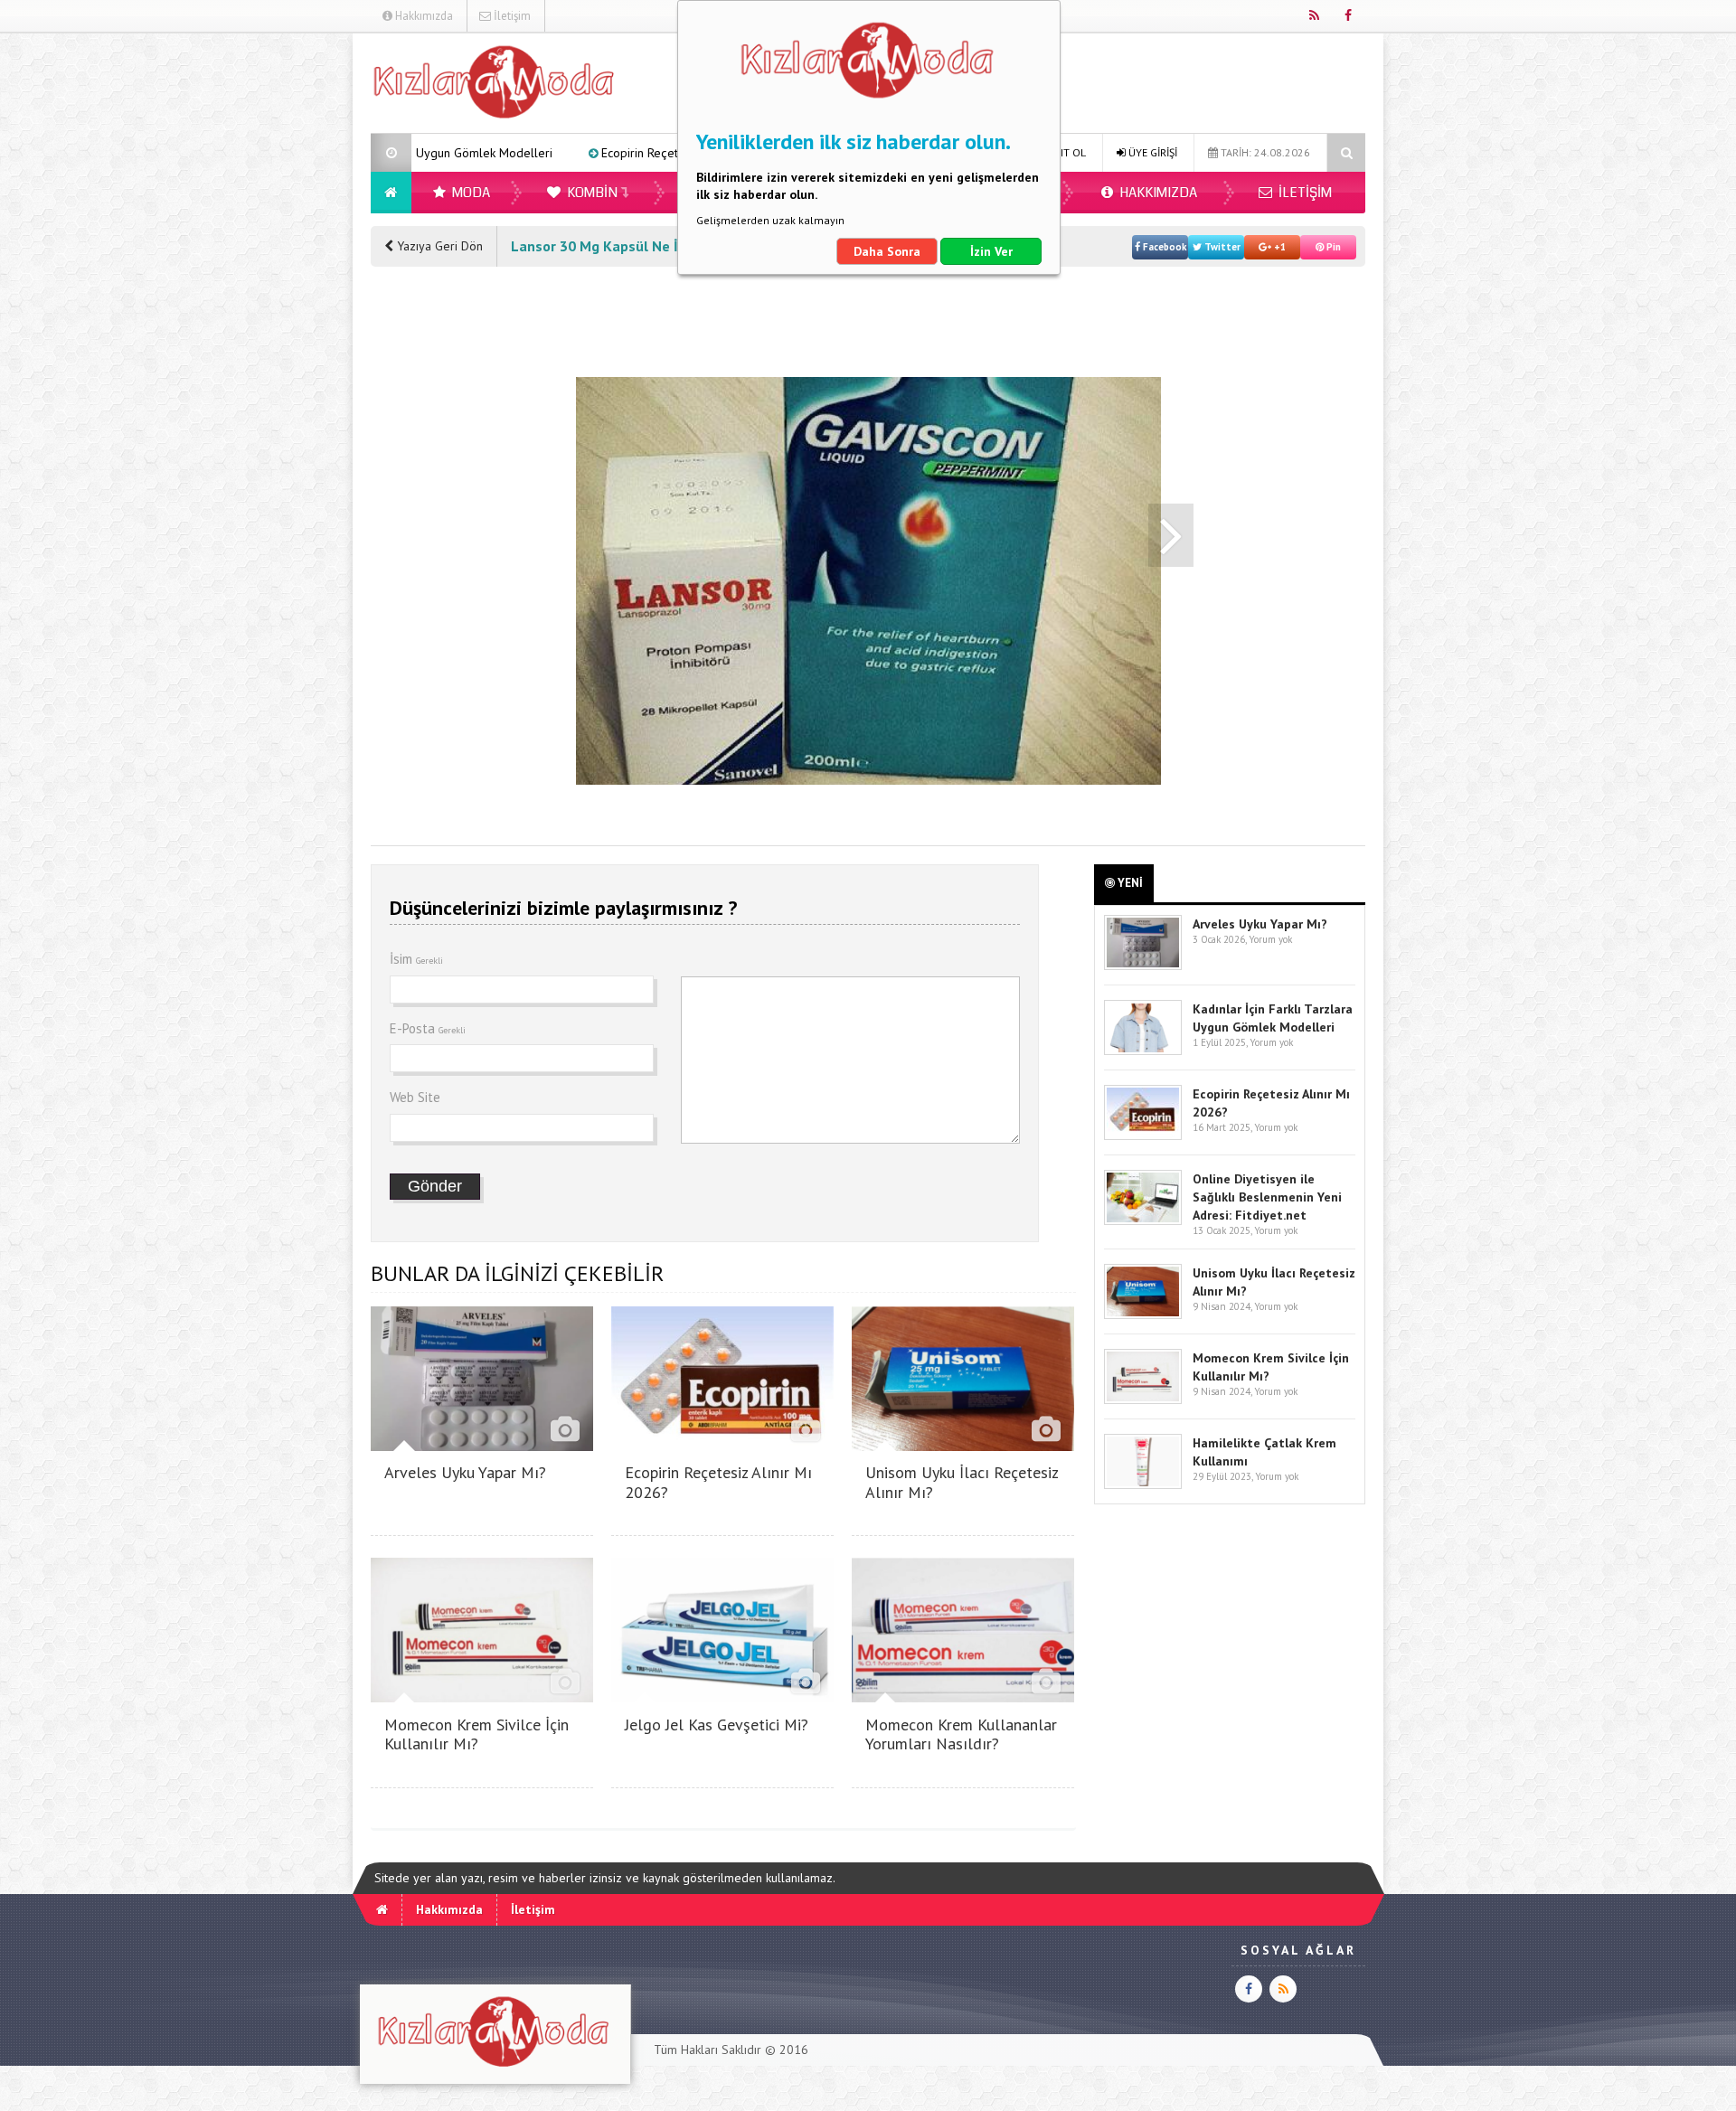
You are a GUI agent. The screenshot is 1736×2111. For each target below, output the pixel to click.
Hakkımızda (423, 16)
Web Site (415, 1097)
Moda (470, 193)
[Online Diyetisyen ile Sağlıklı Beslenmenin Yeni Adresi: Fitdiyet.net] (1143, 1221)
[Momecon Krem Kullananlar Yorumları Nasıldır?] (963, 1697)
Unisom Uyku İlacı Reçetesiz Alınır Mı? (962, 1482)
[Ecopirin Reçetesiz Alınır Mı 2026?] (722, 1446)
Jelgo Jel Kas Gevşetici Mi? (717, 1725)
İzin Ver (991, 251)
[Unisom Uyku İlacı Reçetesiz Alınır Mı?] (963, 1446)
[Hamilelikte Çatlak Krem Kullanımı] (1143, 1485)
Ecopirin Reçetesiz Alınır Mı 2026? (519, 153)
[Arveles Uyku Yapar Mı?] (482, 1446)
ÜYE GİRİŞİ (1151, 152)
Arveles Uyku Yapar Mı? (465, 1472)
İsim (416, 959)
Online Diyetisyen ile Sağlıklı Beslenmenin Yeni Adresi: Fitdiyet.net (1267, 1197)
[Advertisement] (279, 304)
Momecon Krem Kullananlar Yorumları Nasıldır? (961, 1734)
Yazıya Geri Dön (438, 246)
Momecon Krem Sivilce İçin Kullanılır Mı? (476, 1734)
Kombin (591, 193)
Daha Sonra (887, 251)
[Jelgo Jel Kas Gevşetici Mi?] (722, 1697)
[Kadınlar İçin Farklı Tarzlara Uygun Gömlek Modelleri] (1143, 1051)
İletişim (511, 16)
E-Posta (428, 1028)
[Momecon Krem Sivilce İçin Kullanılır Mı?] (482, 1697)
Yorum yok (1270, 939)
